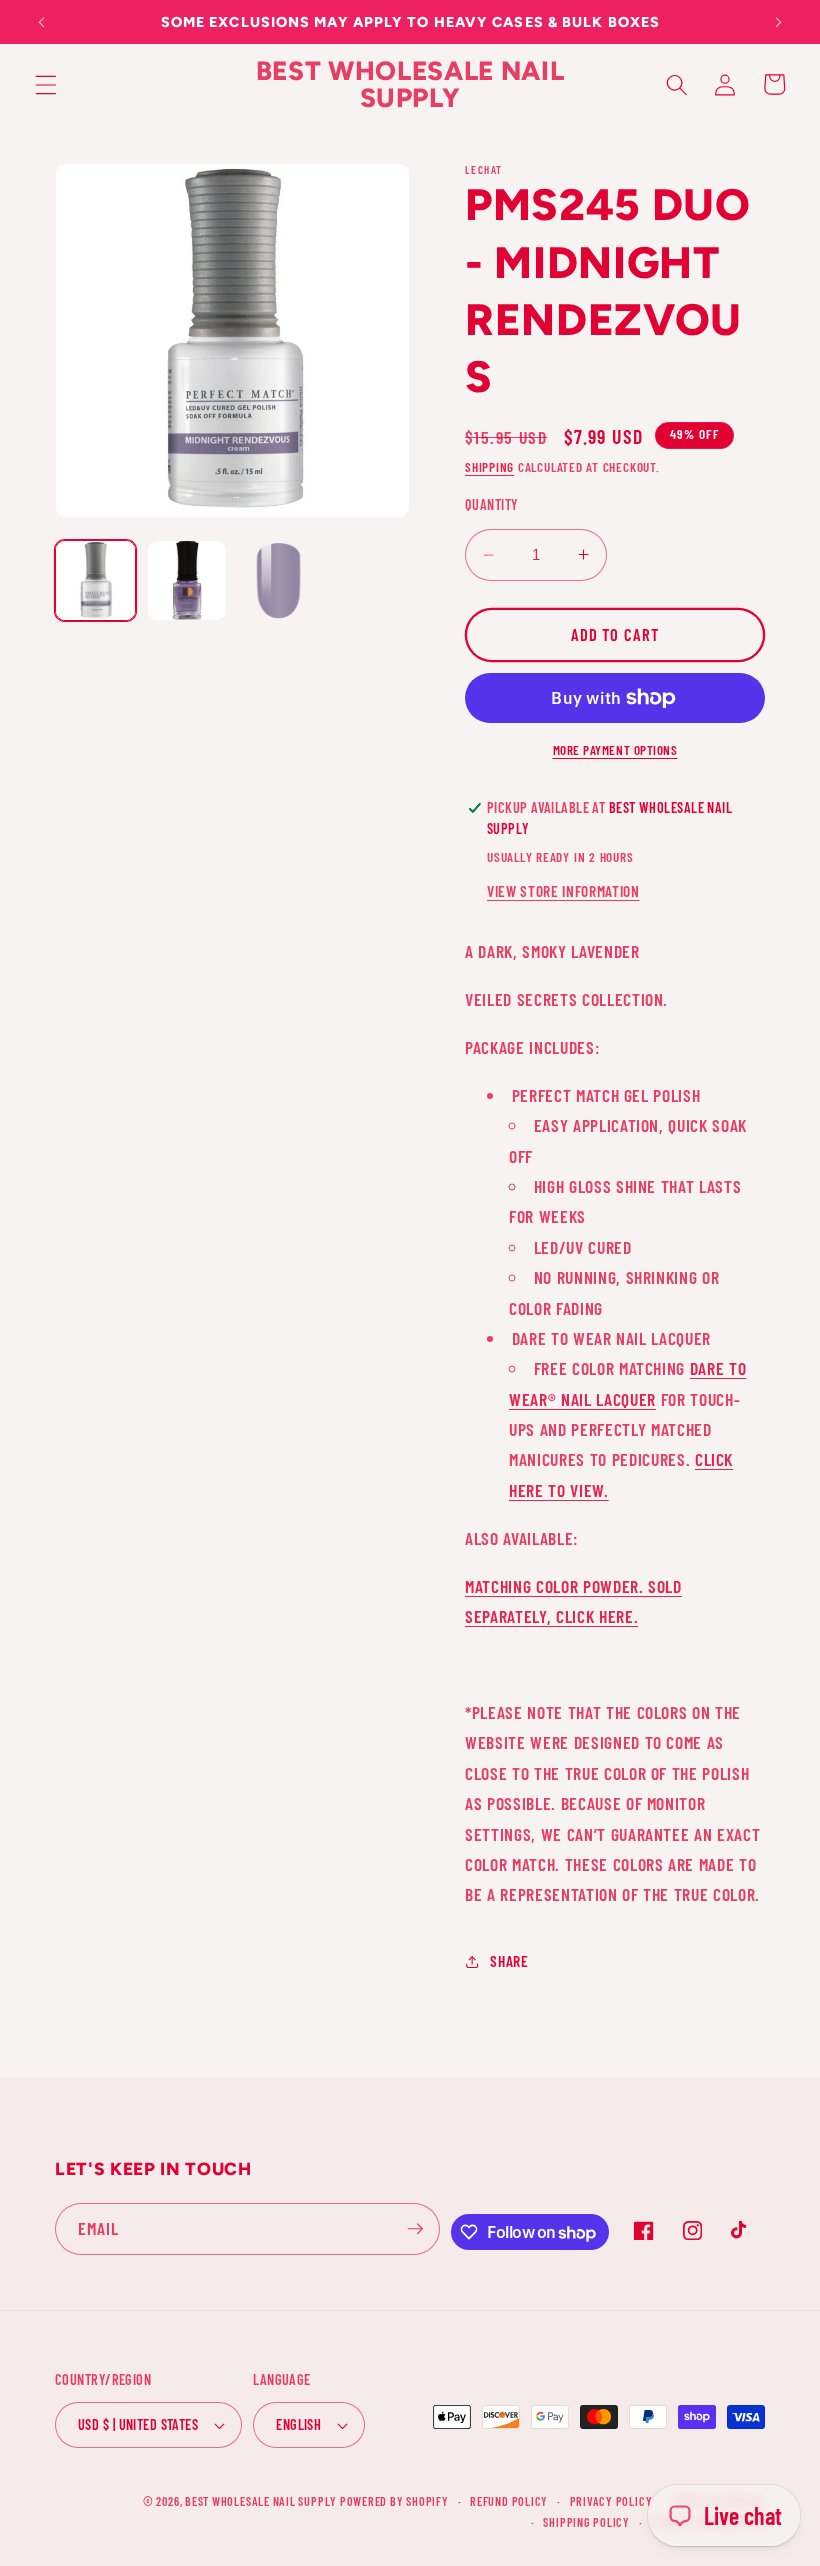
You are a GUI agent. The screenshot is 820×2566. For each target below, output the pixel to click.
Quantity (492, 504)
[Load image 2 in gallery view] (187, 580)
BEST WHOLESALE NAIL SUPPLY (262, 2501)
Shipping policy (586, 2522)
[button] (46, 84)
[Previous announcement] (42, 22)
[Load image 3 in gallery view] (278, 580)
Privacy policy (611, 2501)
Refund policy (509, 2501)
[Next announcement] (778, 22)
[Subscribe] (415, 2229)
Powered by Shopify (394, 2501)
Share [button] (509, 1961)
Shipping (489, 467)
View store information (563, 891)
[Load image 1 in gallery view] (95, 580)
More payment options (615, 750)
